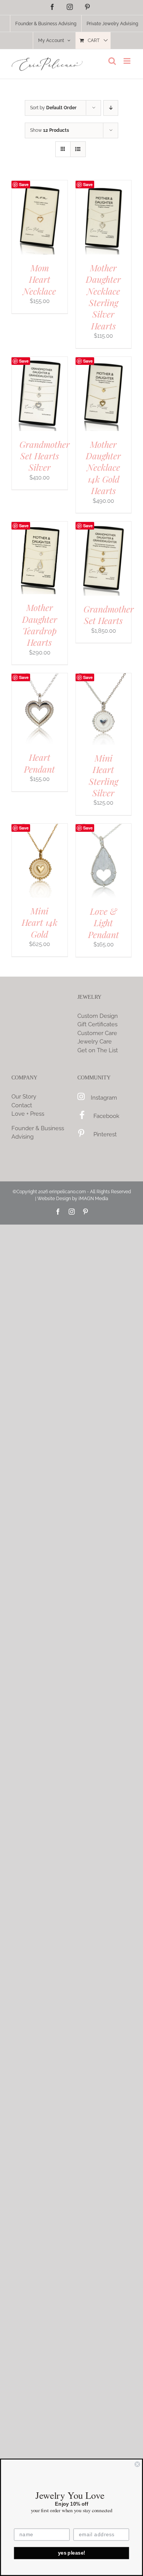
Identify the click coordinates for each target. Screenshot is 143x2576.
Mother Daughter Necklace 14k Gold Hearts (103, 467)
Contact (22, 1105)
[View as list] (78, 149)
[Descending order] (111, 108)
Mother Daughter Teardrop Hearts (40, 625)
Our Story (24, 1097)
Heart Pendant (39, 763)
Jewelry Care (95, 1042)
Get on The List (98, 1050)
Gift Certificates (97, 1024)
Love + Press (28, 1114)
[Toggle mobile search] (112, 61)
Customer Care (97, 1033)
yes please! (72, 2553)
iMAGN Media (93, 1199)
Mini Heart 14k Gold (40, 922)
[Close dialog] (137, 2464)
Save (24, 184)
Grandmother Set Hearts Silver (45, 456)
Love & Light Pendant (104, 923)
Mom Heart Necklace (39, 279)
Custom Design (98, 1016)
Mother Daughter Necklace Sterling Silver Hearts (103, 297)
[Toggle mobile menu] (128, 61)
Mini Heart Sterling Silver (104, 775)
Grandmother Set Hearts (109, 615)
